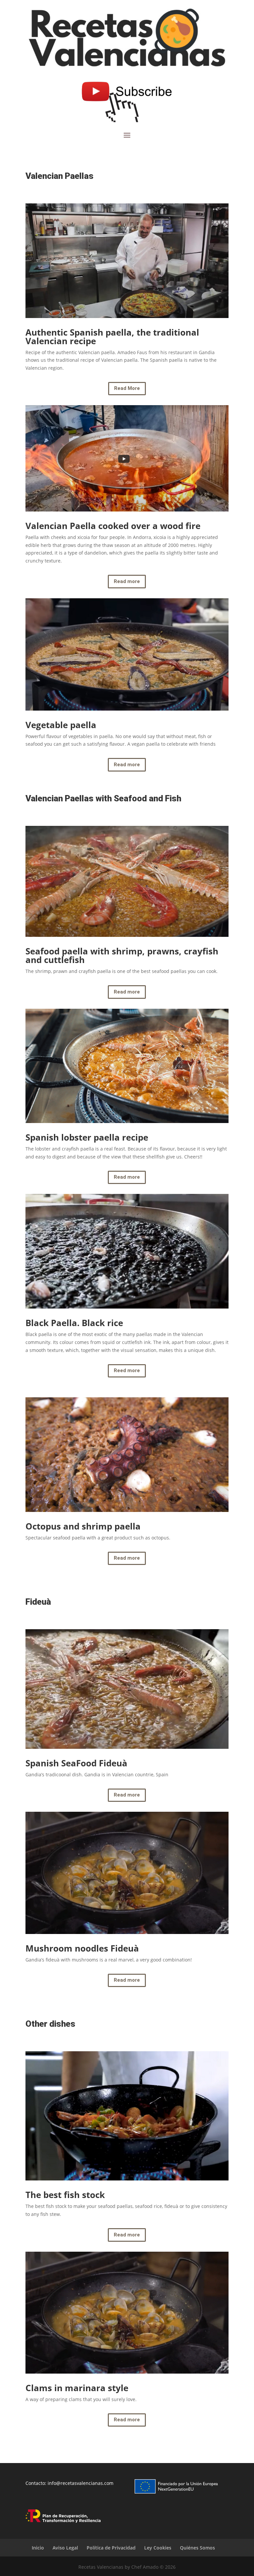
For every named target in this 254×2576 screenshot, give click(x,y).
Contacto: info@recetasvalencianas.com (69, 2483)
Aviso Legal (65, 2548)
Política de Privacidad (111, 2548)
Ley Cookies (158, 2548)
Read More (127, 388)
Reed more (127, 1370)
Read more (127, 581)
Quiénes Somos (197, 2548)
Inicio (38, 2548)
